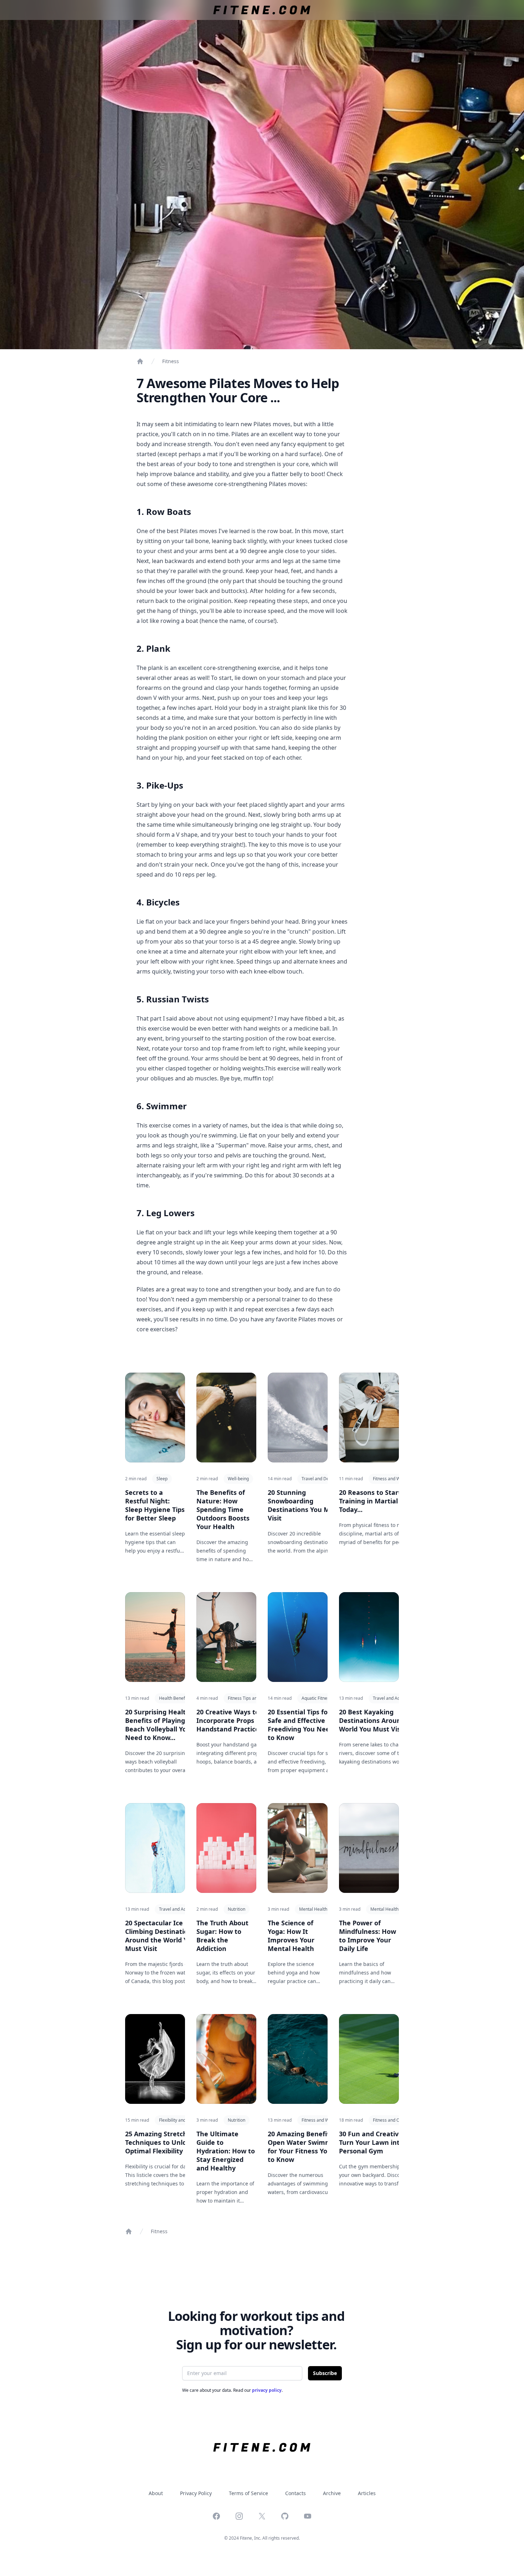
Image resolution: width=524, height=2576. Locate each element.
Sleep (162, 1479)
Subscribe (325, 2373)
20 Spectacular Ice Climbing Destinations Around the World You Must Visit (160, 1936)
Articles (367, 2493)
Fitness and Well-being (324, 2120)
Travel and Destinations (325, 1479)
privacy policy (267, 2390)
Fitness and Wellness (394, 1479)
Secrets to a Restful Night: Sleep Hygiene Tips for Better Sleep (155, 1505)
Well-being (238, 1479)
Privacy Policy (196, 2493)
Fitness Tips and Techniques (255, 1698)
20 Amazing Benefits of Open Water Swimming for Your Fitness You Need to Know (309, 2147)
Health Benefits (174, 1698)
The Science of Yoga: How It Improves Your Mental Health (291, 1936)
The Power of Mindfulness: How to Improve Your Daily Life (368, 1936)
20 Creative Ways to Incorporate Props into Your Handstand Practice (241, 1720)
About (156, 2493)
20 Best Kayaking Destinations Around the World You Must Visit (378, 1720)
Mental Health (313, 1909)
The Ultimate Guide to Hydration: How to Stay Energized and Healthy (226, 2151)
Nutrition (237, 1909)
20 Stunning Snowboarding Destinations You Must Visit (304, 1505)
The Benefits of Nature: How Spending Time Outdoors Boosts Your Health (223, 1509)
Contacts (296, 2493)
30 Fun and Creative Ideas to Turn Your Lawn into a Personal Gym (385, 2142)
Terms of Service (248, 2493)
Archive (332, 2493)
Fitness (171, 361)
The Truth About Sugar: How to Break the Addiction (222, 1936)
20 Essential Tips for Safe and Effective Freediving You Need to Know (301, 1725)
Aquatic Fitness (317, 1698)
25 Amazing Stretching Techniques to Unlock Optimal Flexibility (161, 2142)
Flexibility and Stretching (183, 2120)
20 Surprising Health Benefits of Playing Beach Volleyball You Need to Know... (158, 1725)
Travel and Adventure (394, 1698)
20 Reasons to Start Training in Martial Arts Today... (376, 1501)
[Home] (140, 361)
